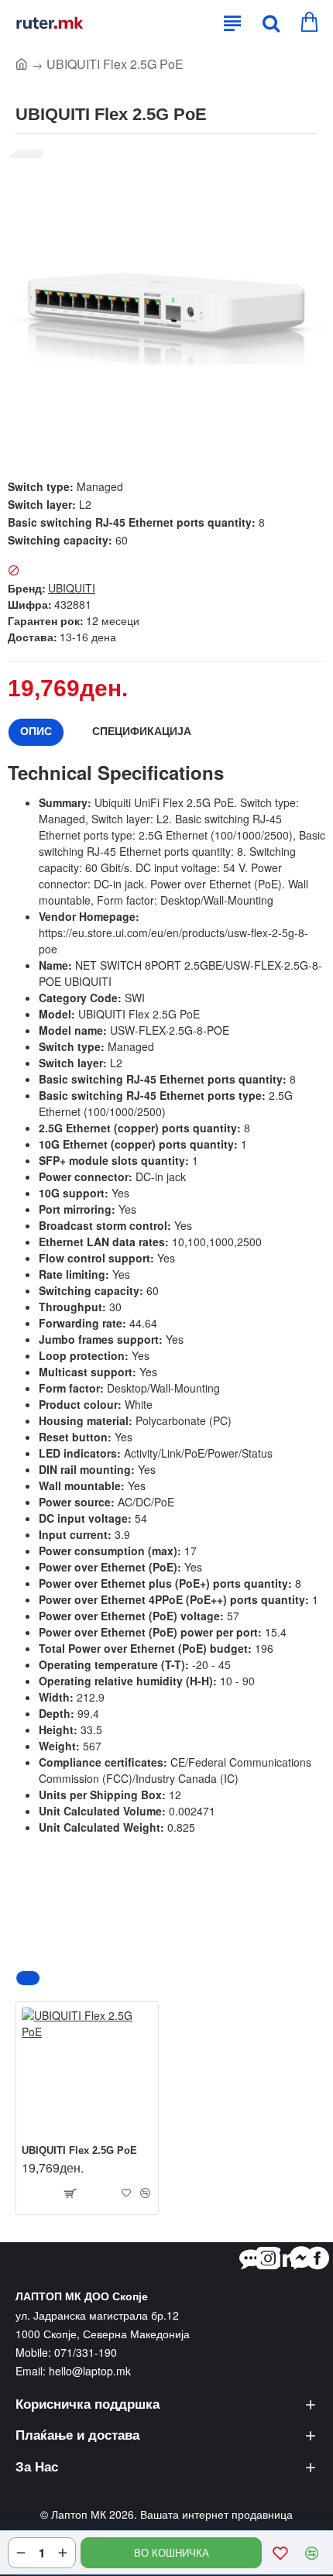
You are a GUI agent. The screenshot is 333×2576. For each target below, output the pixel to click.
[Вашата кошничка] (308, 23)
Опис (36, 731)
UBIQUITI (72, 588)
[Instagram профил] (268, 2258)
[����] (267, 23)
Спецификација (142, 731)
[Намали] (21, 2553)
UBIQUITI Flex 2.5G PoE (79, 2150)
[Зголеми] (63, 2553)
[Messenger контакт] (301, 2258)
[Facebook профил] (318, 2258)
